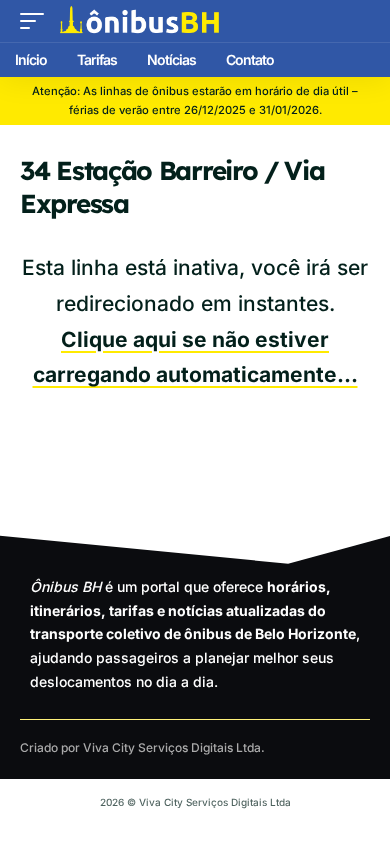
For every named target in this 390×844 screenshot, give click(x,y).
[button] (37, 21)
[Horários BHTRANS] (139, 21)
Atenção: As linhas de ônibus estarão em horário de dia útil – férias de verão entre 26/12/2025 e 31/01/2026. (195, 100)
